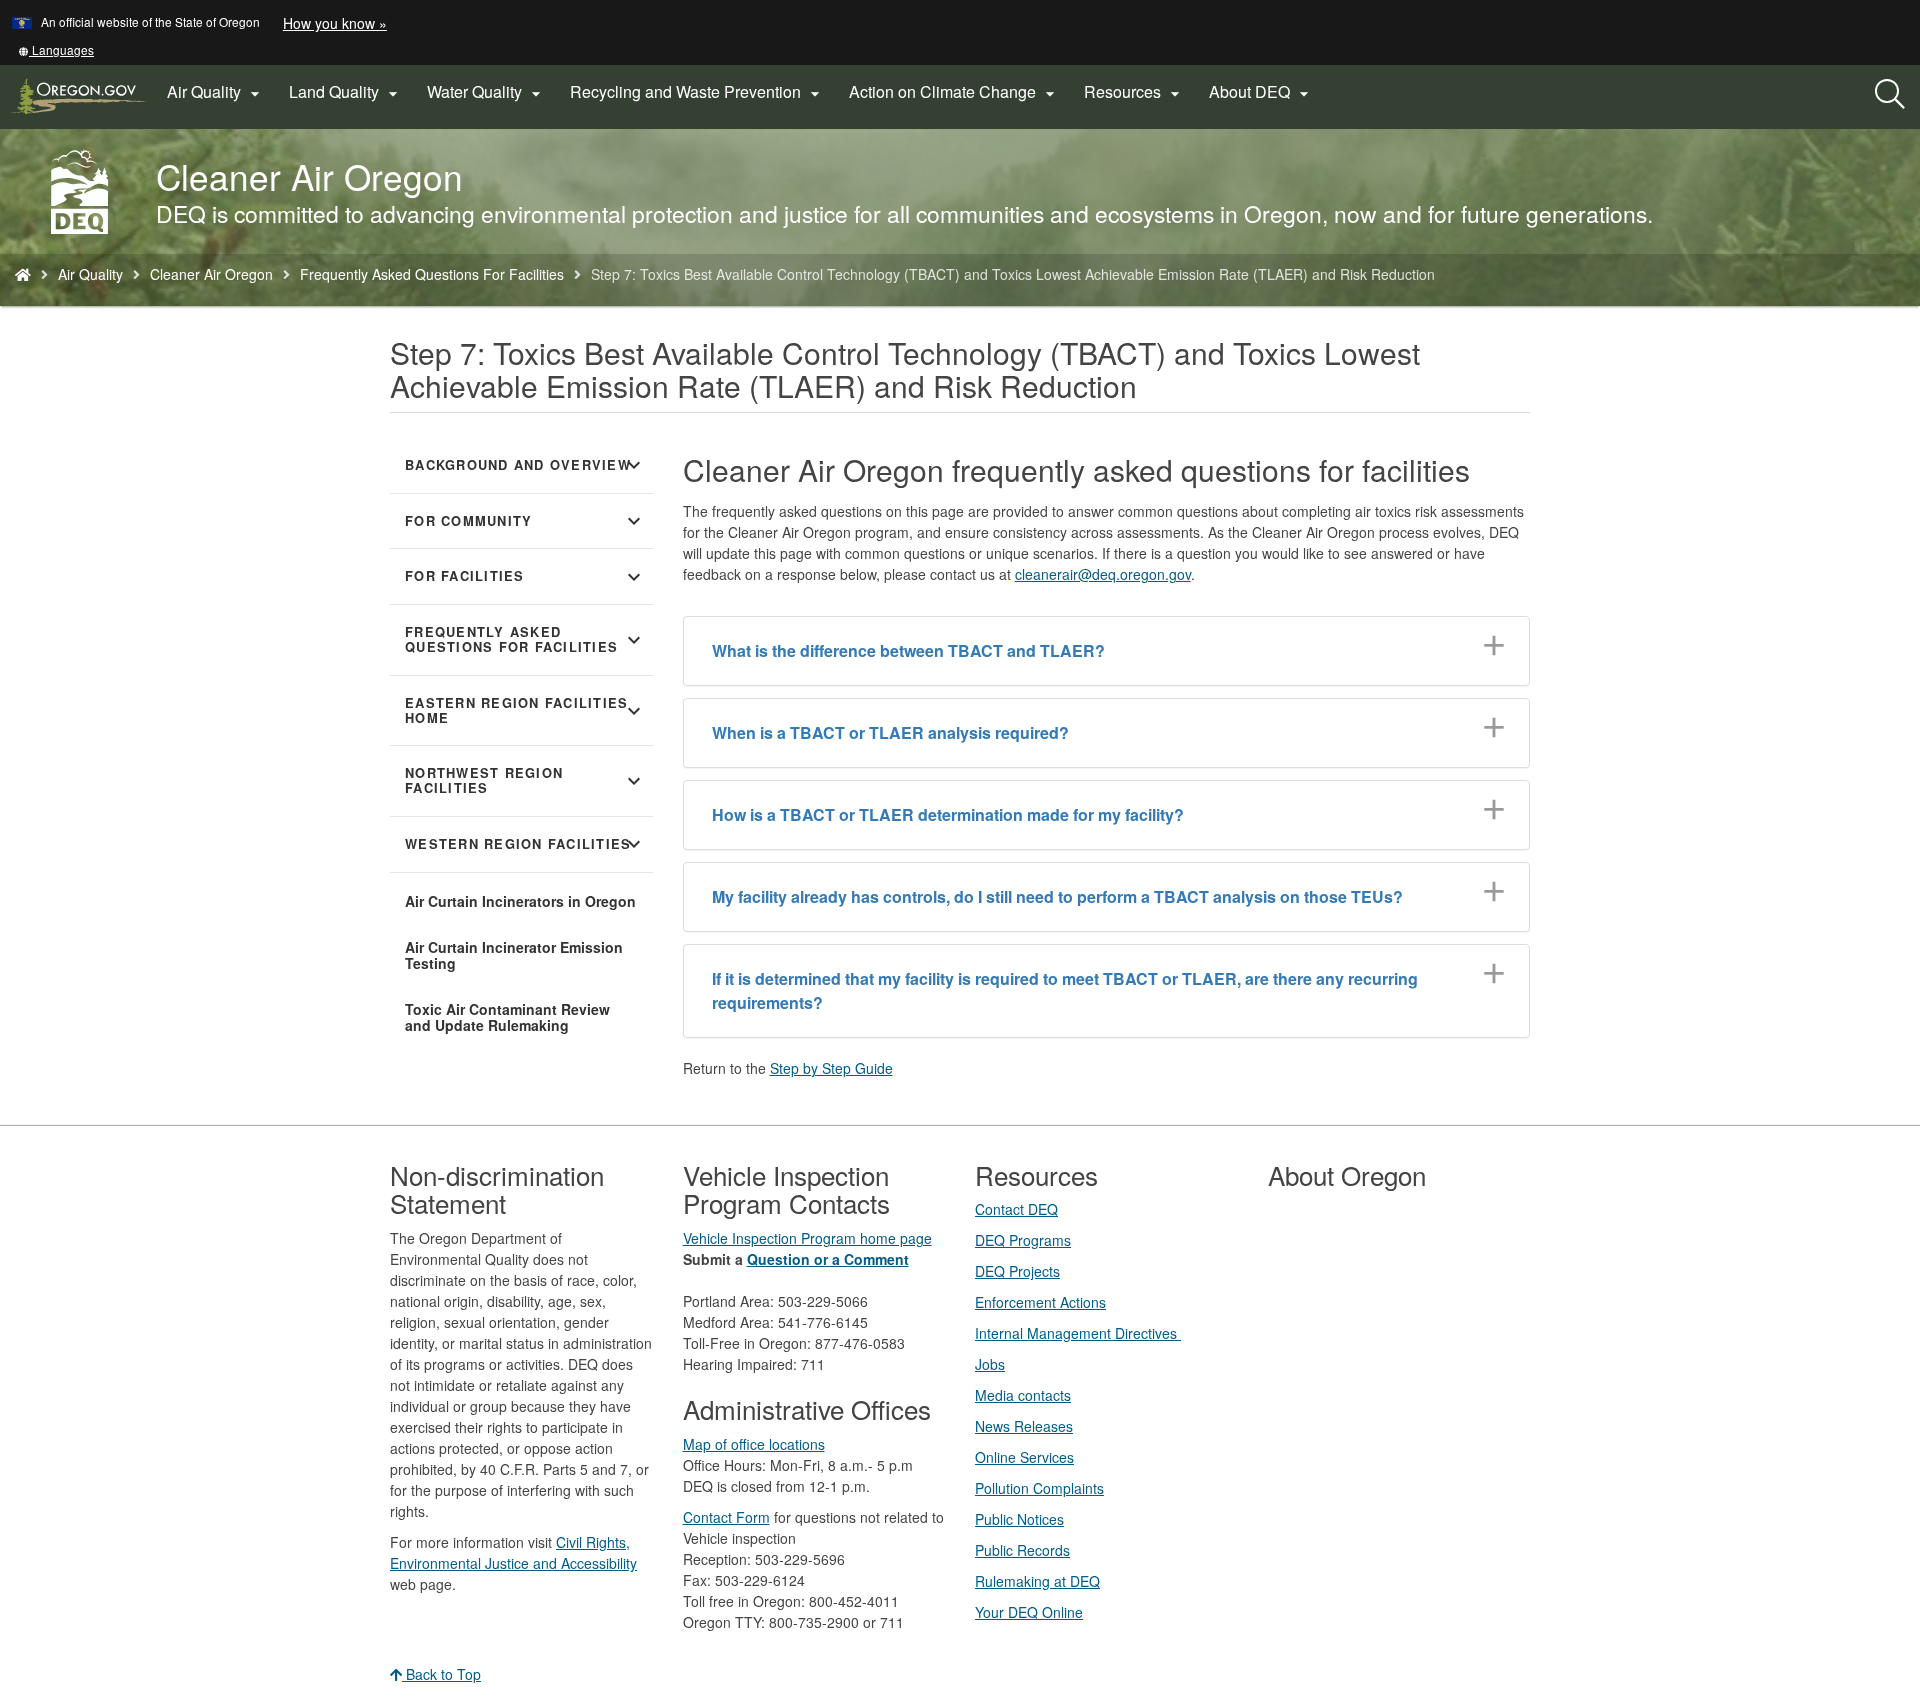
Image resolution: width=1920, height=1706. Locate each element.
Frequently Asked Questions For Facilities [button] (525, 639)
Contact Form (726, 1517)
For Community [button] (525, 521)
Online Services (1024, 1457)
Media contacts (1023, 1395)
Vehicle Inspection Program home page (807, 1238)
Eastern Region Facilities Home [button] (525, 710)
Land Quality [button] (346, 92)
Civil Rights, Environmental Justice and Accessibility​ (513, 1552)
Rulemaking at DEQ (1037, 1581)
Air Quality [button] (216, 92)
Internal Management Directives (1078, 1333)
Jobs (990, 1364)
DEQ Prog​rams (1023, 1240)
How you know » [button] (335, 23)
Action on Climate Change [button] (954, 92)
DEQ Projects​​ (1017, 1271)
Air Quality (90, 274)
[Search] (1890, 95)
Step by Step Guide (831, 1068)
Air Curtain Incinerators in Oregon (520, 901)
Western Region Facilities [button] (525, 844)
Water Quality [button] (486, 92)
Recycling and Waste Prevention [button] (697, 92)
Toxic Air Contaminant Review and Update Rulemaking (507, 1017)
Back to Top (441, 1674)
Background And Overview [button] (525, 465)
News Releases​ (1024, 1426)
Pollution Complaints (1039, 1488)
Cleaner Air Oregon (211, 274)
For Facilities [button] (525, 577)
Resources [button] (1134, 92)
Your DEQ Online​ (1029, 1612)
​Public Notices (1019, 1519)
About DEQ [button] (1261, 92)
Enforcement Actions (1040, 1302)
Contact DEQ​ (1016, 1209)
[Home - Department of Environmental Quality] (23, 274)
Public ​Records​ (1022, 1550)
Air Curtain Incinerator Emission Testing (514, 955)
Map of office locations (754, 1444)
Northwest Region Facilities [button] (525, 780)
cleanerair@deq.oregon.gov (1103, 574)
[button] (56, 49)
